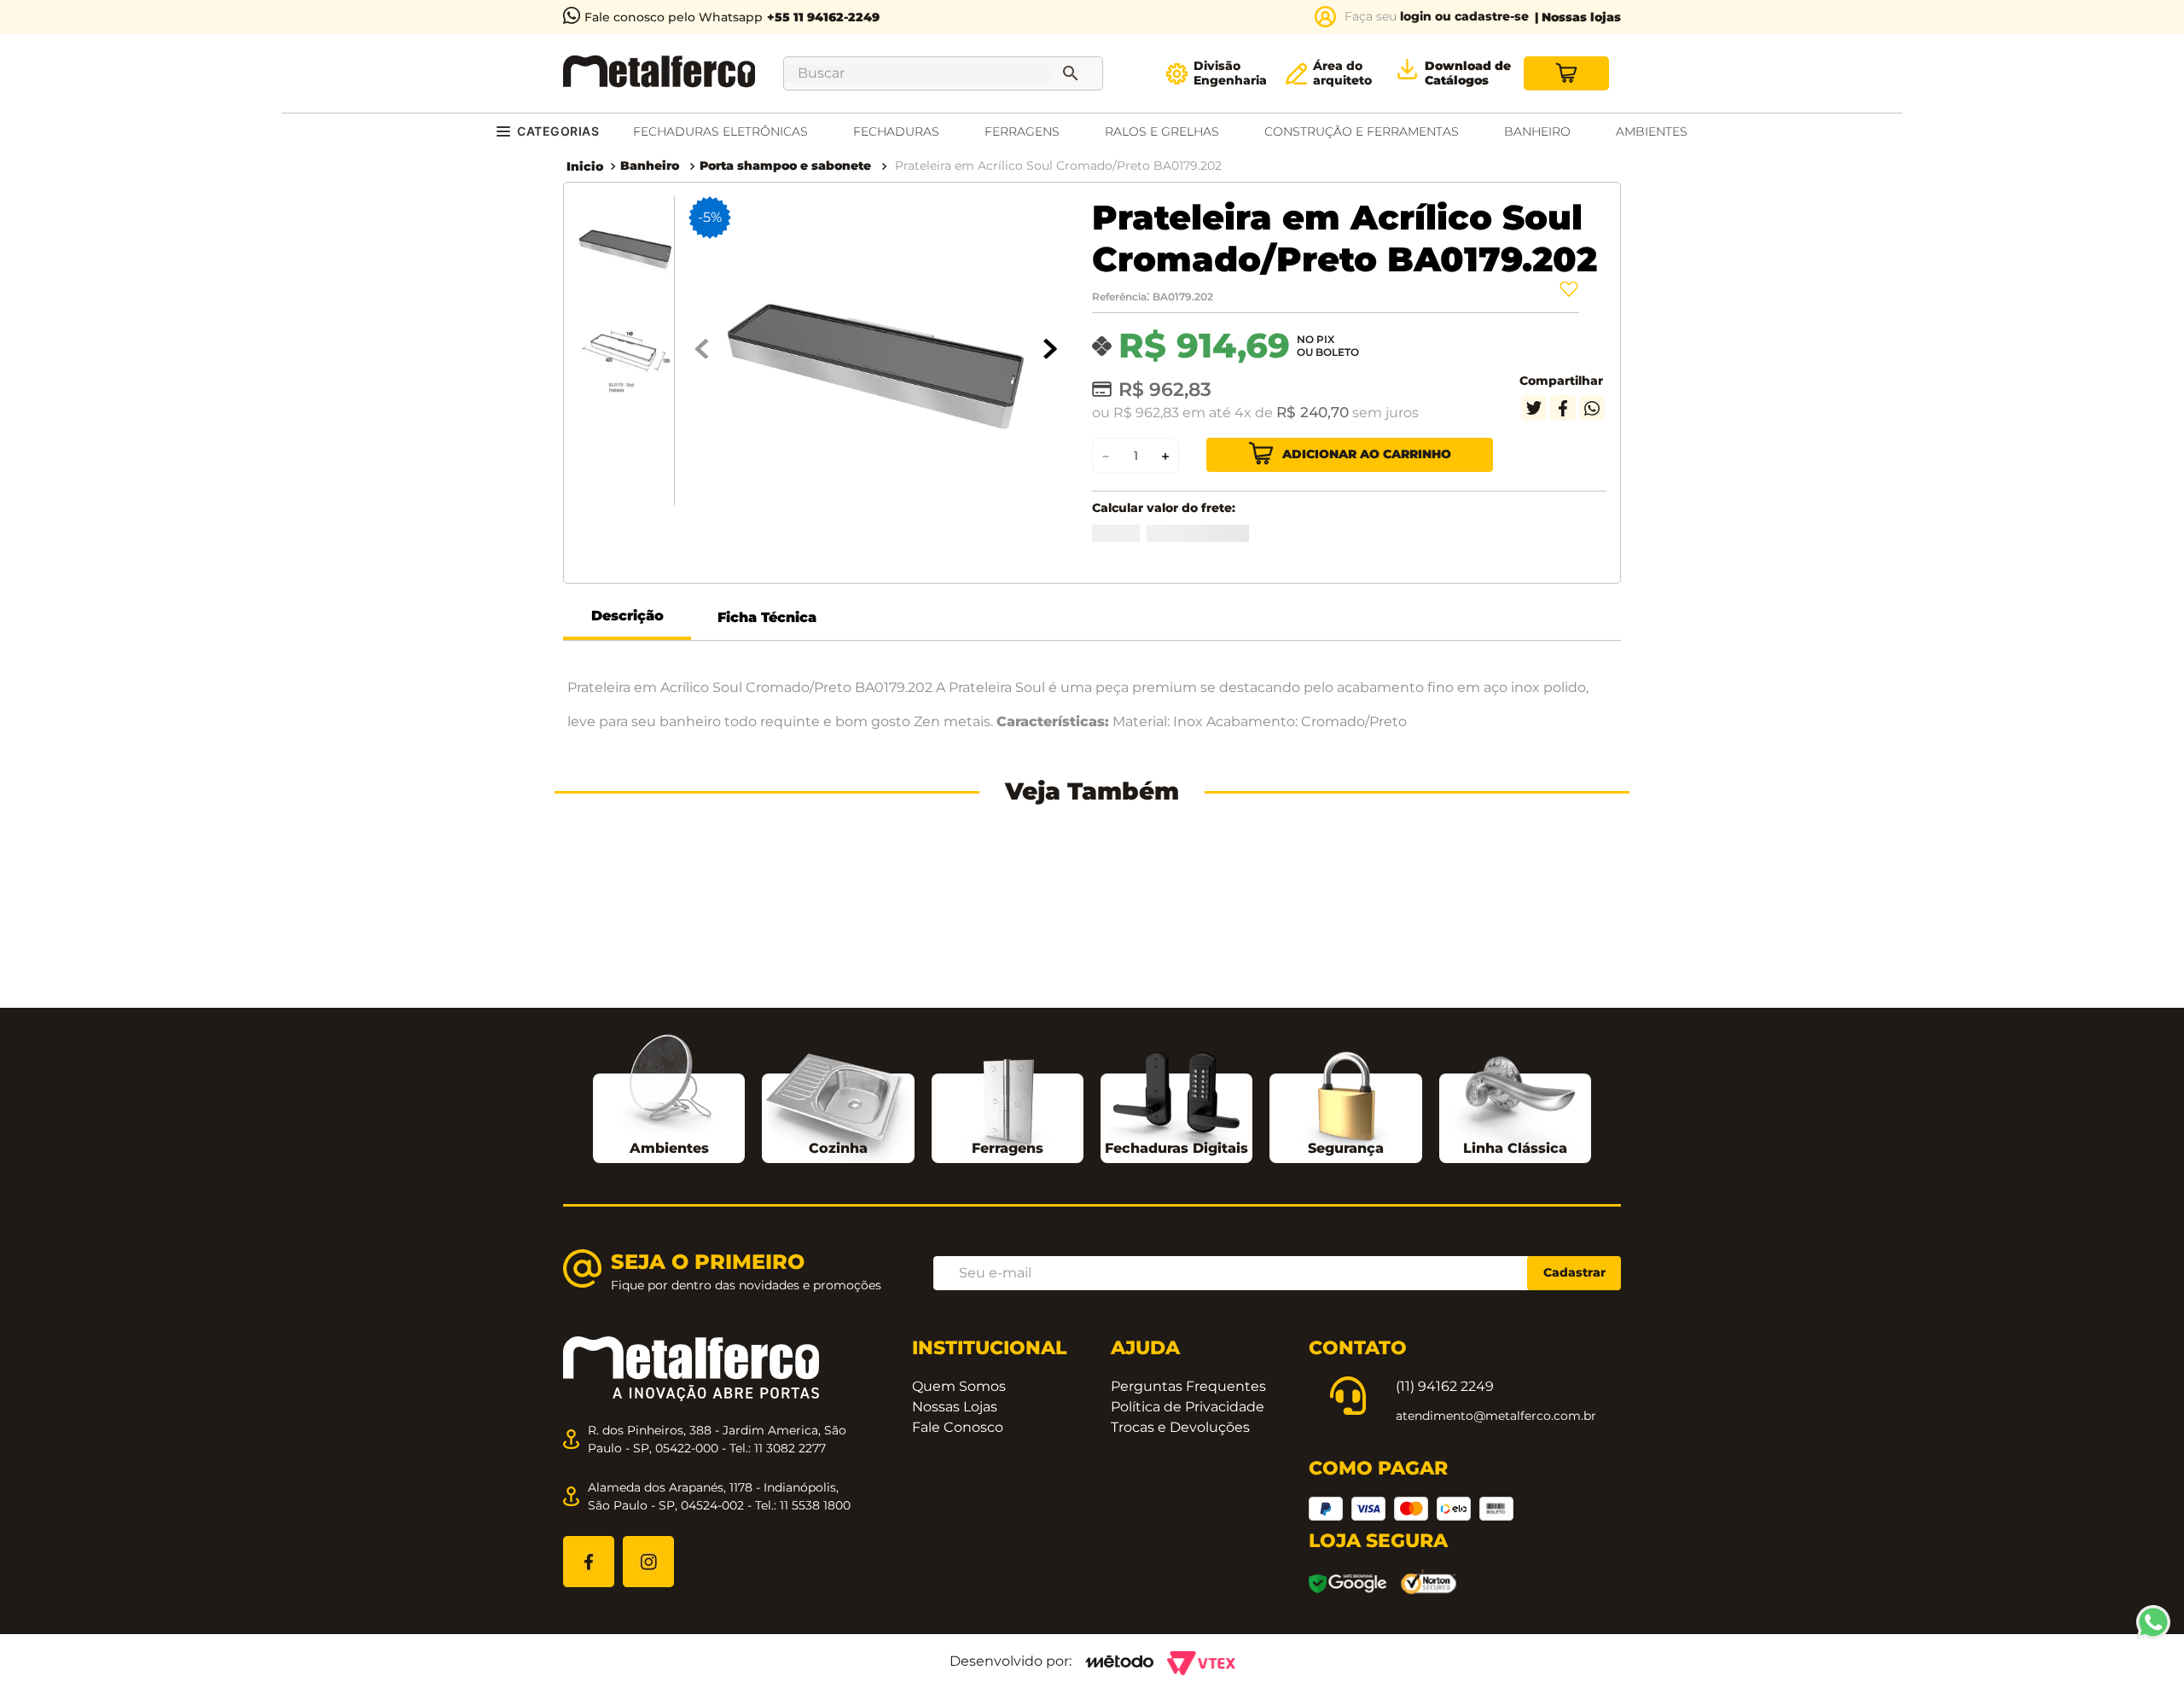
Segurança (1346, 1379)
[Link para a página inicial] (585, 166)
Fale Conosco (958, 1657)
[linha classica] (1515, 1335)
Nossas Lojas (955, 1636)
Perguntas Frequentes (1188, 1616)
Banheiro (650, 166)
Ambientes (669, 1379)
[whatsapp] (1592, 408)
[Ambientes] (669, 1315)
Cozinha (838, 1379)
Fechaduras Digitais (1176, 1379)
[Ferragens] (1008, 1332)
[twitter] (1534, 408)
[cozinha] (838, 1338)
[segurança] (1346, 1333)
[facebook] (1563, 408)
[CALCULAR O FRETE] (1258, 542)
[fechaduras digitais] (1176, 1332)
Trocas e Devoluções (1180, 1657)
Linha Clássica (1515, 1379)
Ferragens (1008, 1379)
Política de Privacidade (1188, 1636)
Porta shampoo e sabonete (785, 166)
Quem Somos (959, 1616)
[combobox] (943, 73)
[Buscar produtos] (1074, 73)
